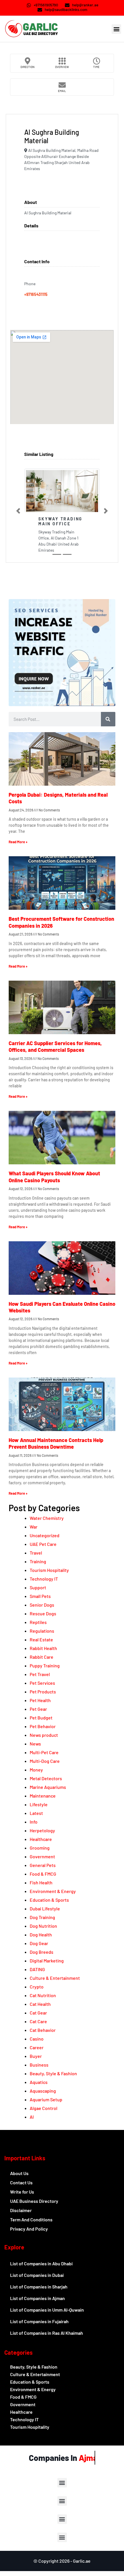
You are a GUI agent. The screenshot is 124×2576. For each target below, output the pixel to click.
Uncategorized (45, 1535)
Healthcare (41, 1839)
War (34, 1527)
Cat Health (40, 2004)
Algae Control (44, 2108)
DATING (37, 1969)
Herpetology (42, 1830)
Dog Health (41, 1935)
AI (32, 2117)
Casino (37, 2039)
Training (38, 1561)
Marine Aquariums (48, 1787)
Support (38, 1587)
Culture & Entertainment (55, 1978)
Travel (36, 1553)
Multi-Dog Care (45, 1761)
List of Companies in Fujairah (39, 2321)
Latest (36, 1813)
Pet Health (40, 1700)
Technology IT (44, 1579)
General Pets (43, 1865)
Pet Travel (40, 1674)
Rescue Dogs (43, 1613)
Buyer (36, 2056)
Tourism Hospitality (49, 1570)
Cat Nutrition (43, 1995)
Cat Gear (38, 2013)
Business (39, 2065)
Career (37, 2047)
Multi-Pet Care (44, 1752)
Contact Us (21, 2182)
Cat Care (38, 2021)
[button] (116, 29)
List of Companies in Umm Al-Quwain (47, 2310)
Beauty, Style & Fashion (53, 2073)
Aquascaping (43, 2091)
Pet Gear (38, 1709)
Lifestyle (39, 1804)
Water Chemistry (47, 1518)
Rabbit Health (43, 1648)
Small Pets (40, 1596)
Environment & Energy (53, 1891)
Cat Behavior (43, 2030)
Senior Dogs (42, 1605)
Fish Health (41, 1882)
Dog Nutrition (43, 1926)
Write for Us (22, 2192)
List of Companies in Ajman (37, 2298)
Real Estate (41, 1639)
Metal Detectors (46, 1778)
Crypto (37, 1987)
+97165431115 (36, 294)
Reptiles (38, 1622)
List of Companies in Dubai (37, 2275)
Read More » (18, 842)
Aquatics (39, 2082)
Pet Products (43, 1692)
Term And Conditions (31, 2219)
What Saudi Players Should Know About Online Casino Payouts (54, 1177)
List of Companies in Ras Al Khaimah (47, 2333)
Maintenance (43, 1796)
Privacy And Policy (29, 2229)
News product (44, 1735)
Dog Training (42, 1917)
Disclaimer (21, 2210)
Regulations (42, 1631)
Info (34, 1822)
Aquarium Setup (46, 2099)
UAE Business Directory (34, 2201)
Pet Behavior (43, 1726)
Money (36, 1770)
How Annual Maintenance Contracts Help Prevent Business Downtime (56, 1443)
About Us (19, 2173)
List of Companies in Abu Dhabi (41, 2263)
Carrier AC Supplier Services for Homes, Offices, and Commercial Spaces (55, 1046)
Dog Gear (39, 1943)
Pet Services (42, 1683)
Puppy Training (45, 1666)
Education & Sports (49, 1900)
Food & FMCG (43, 1874)
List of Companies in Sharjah (39, 2287)
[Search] (108, 719)
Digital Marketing (47, 1961)
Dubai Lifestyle (45, 1908)
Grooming (40, 1848)
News (35, 1744)
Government (42, 1856)
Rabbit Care (42, 1657)
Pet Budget (41, 1718)
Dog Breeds (42, 1952)
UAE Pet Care (43, 1544)
